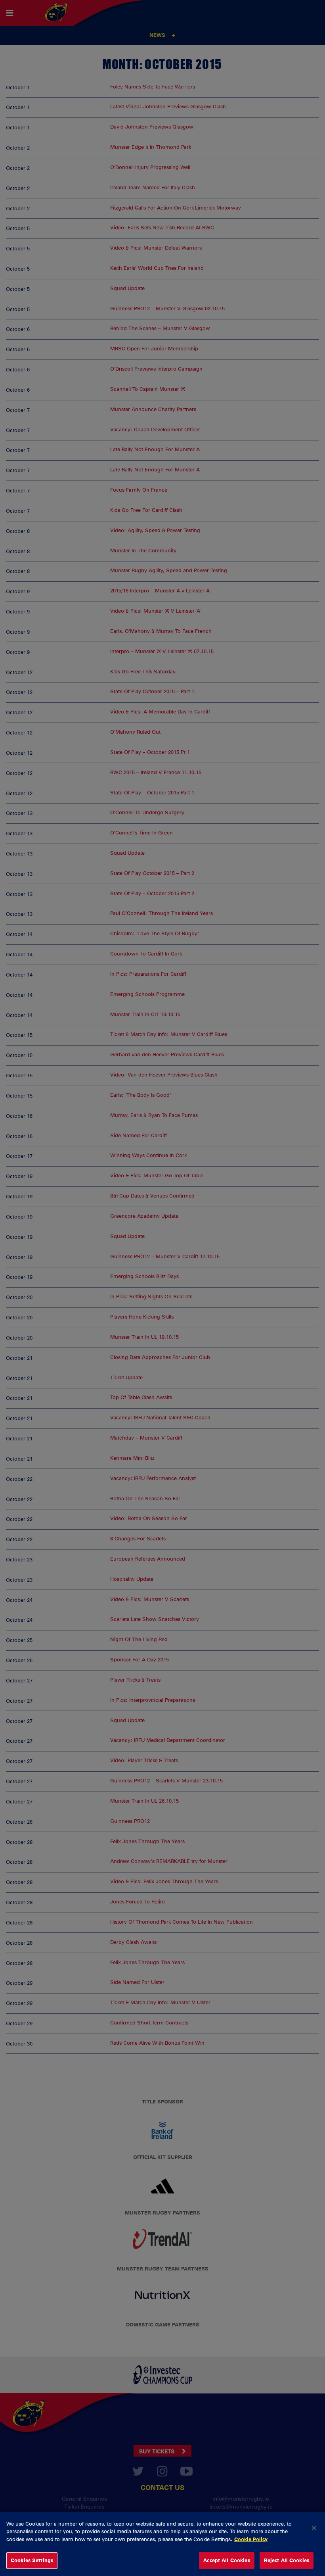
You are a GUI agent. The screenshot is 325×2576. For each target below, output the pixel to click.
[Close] (314, 2528)
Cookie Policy (251, 2539)
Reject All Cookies (287, 2560)
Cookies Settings (32, 2560)
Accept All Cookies (227, 2560)
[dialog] (162, 2544)
